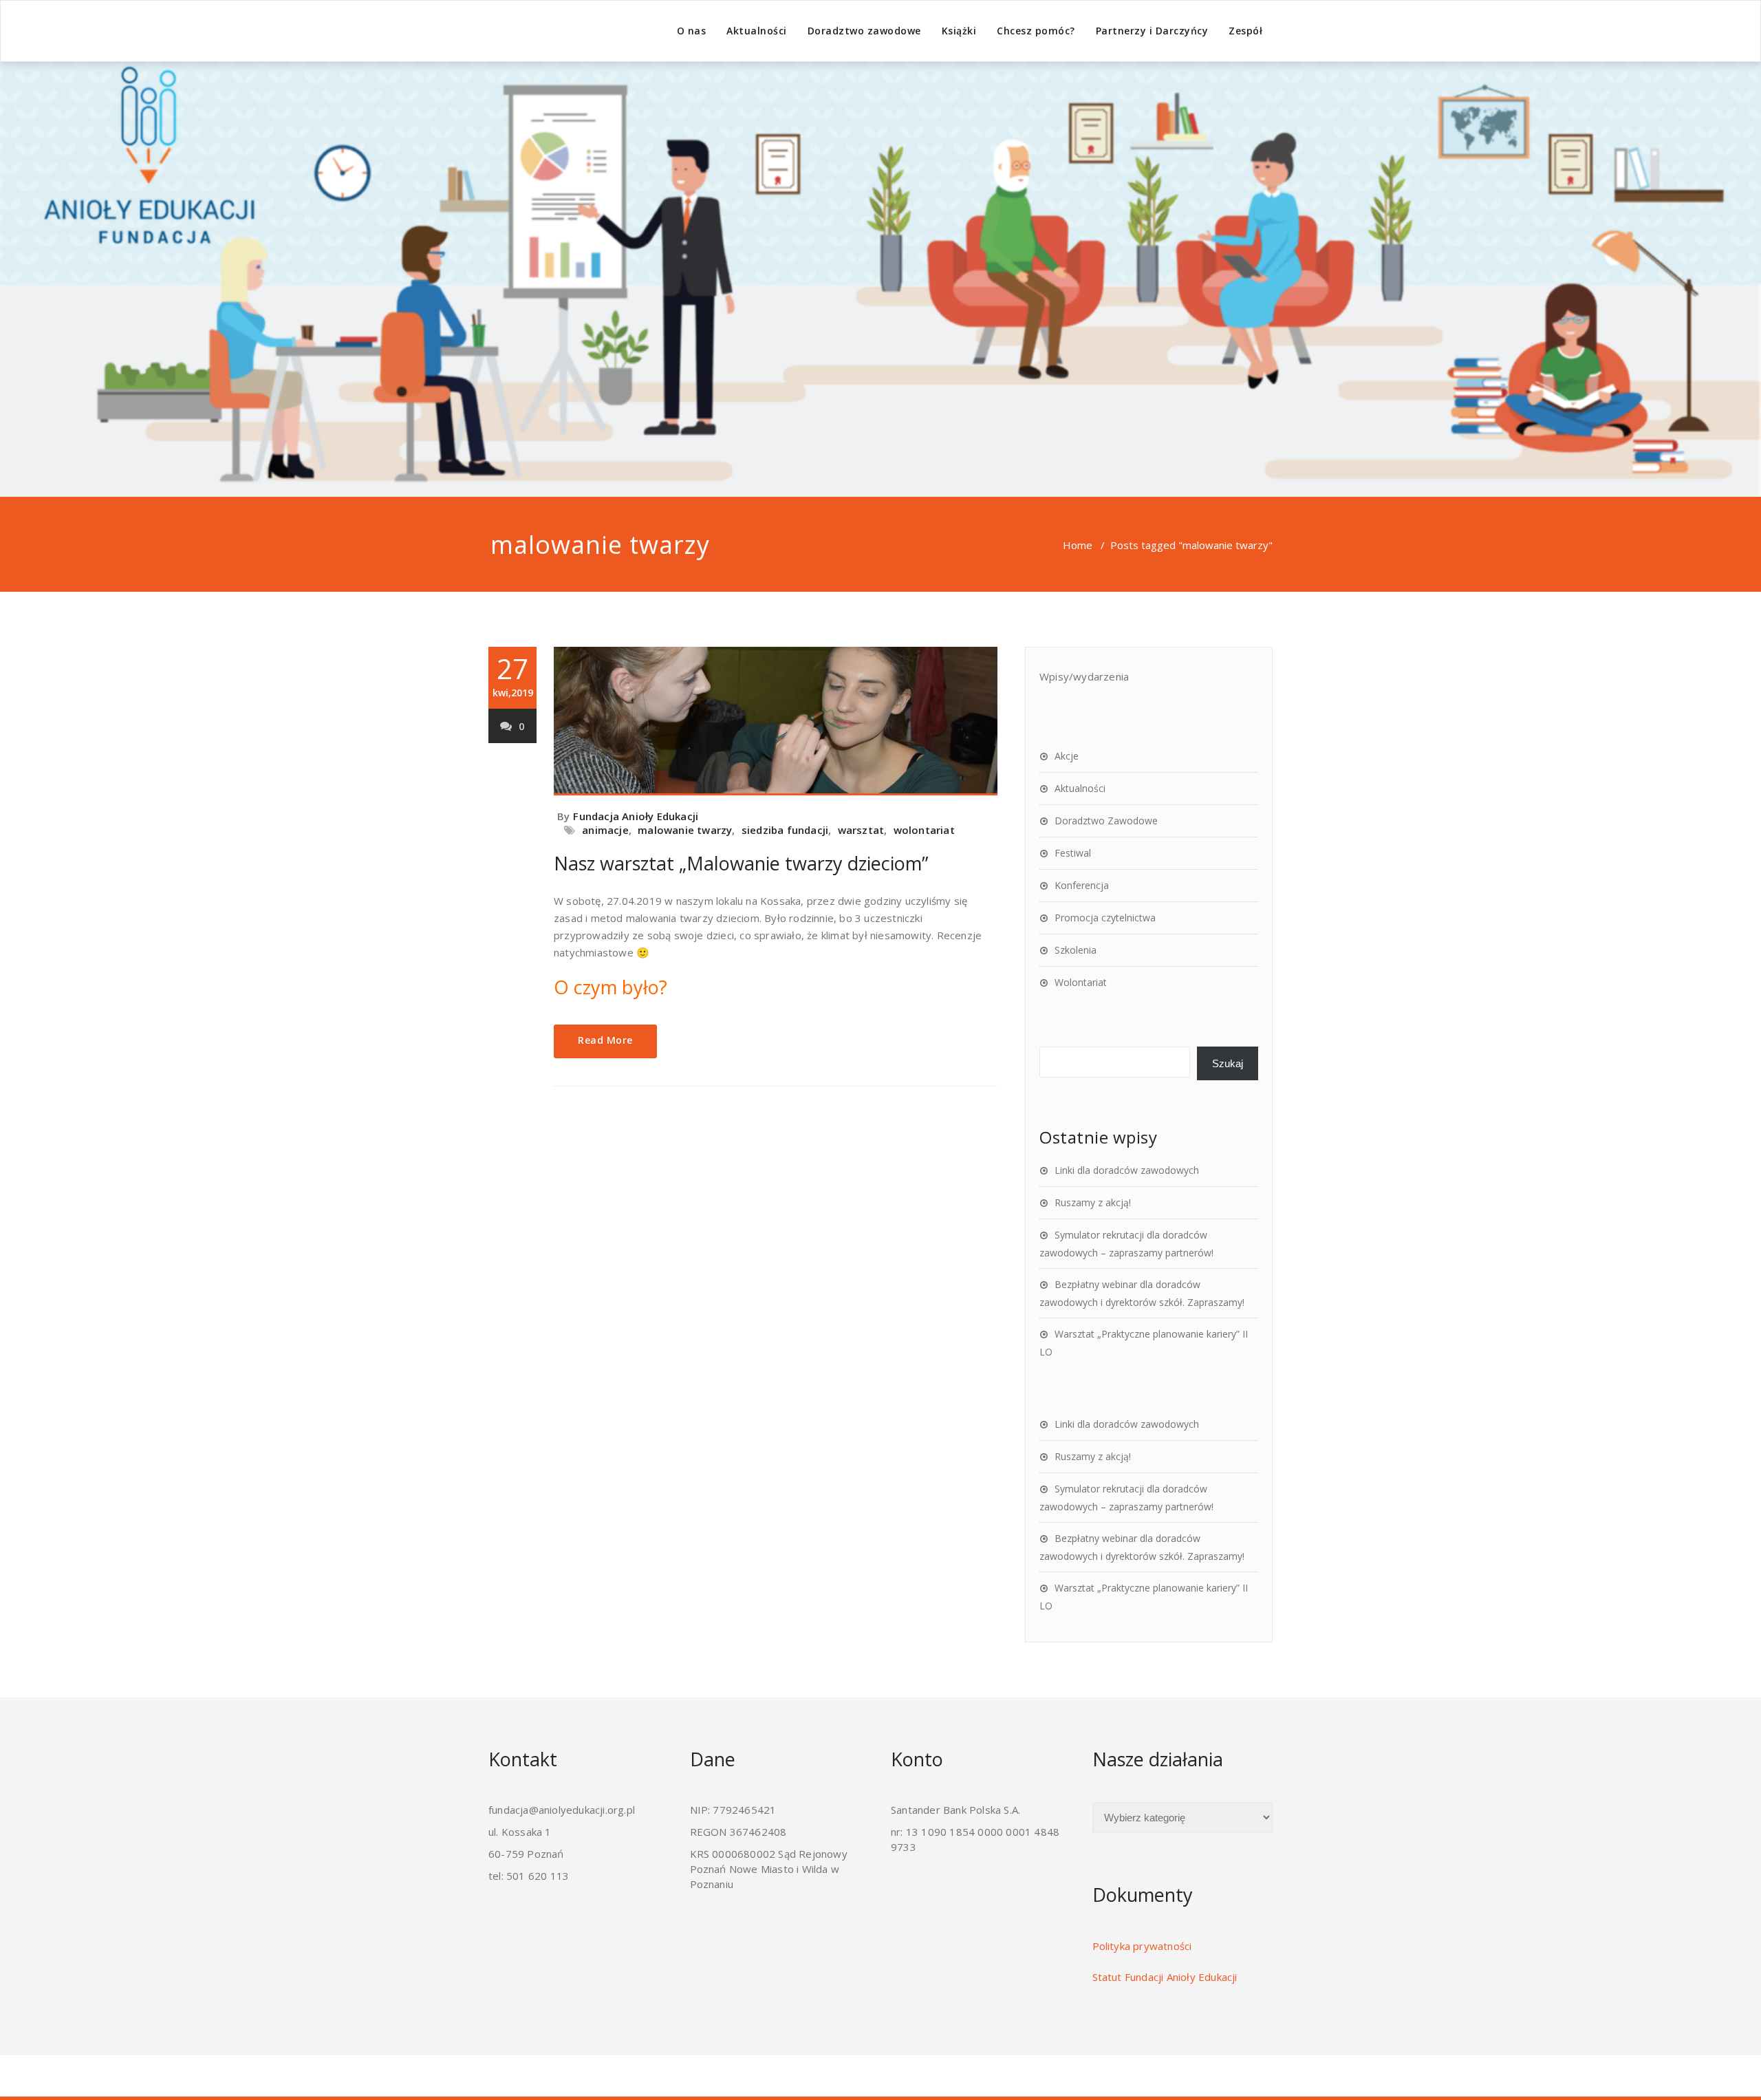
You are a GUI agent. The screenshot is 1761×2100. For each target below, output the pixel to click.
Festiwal (1073, 853)
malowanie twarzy (685, 830)
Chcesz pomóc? (1036, 31)
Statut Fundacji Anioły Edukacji (1165, 1977)
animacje (605, 830)
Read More (605, 1040)
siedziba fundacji (785, 830)
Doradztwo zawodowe (864, 31)
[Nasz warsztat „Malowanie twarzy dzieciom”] (776, 721)
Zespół (1245, 31)
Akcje (1067, 756)
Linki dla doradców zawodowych (1127, 1170)
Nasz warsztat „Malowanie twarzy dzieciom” (741, 863)
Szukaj (1228, 1063)
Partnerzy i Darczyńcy (1152, 31)
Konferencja (1082, 885)
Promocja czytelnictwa (1105, 918)
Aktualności (757, 31)
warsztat (861, 830)
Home (1078, 545)
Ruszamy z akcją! (1093, 1202)
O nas (692, 31)
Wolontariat (1081, 982)
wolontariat (924, 830)
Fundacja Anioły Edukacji (636, 816)
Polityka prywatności (1142, 1946)
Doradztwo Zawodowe (1106, 821)
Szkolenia (1076, 950)
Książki (959, 31)
